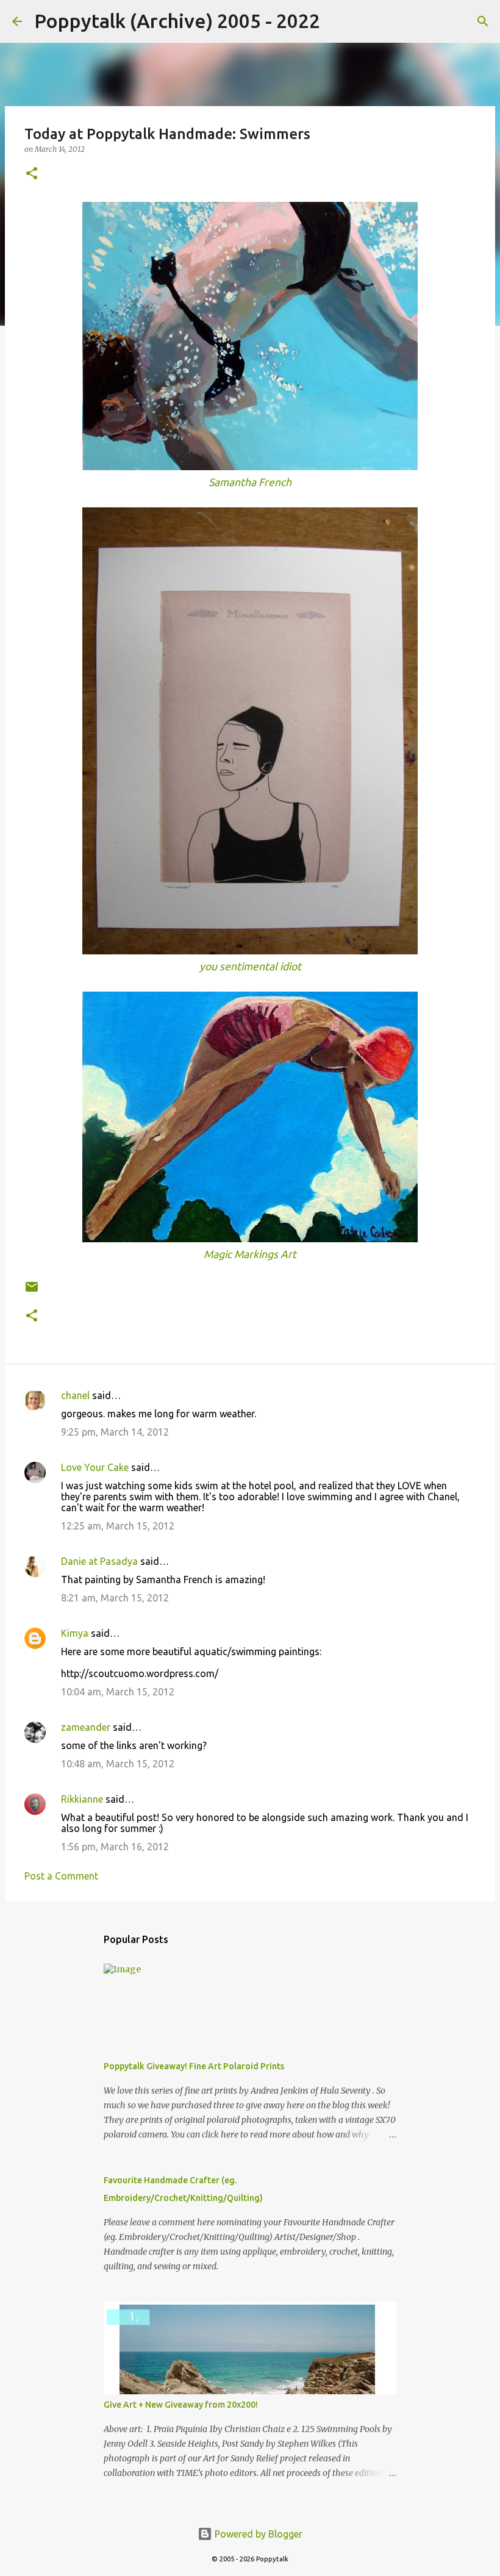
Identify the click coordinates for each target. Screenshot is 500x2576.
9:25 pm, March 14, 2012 (115, 1432)
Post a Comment (61, 1876)
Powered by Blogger (257, 2534)
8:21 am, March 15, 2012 (115, 1598)
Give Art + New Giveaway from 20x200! (181, 2405)
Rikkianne (82, 1799)
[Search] (337, 21)
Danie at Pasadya (99, 1561)
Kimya (75, 1633)
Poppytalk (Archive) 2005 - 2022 (177, 21)
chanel (75, 1395)
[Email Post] (32, 1291)
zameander (86, 1727)
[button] (32, 174)
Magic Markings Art (250, 1254)
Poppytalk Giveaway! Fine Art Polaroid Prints (194, 2066)
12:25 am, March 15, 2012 (118, 1526)
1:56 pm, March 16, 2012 (115, 1847)
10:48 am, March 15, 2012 (118, 1764)
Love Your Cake (95, 1467)
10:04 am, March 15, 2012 (118, 1692)
